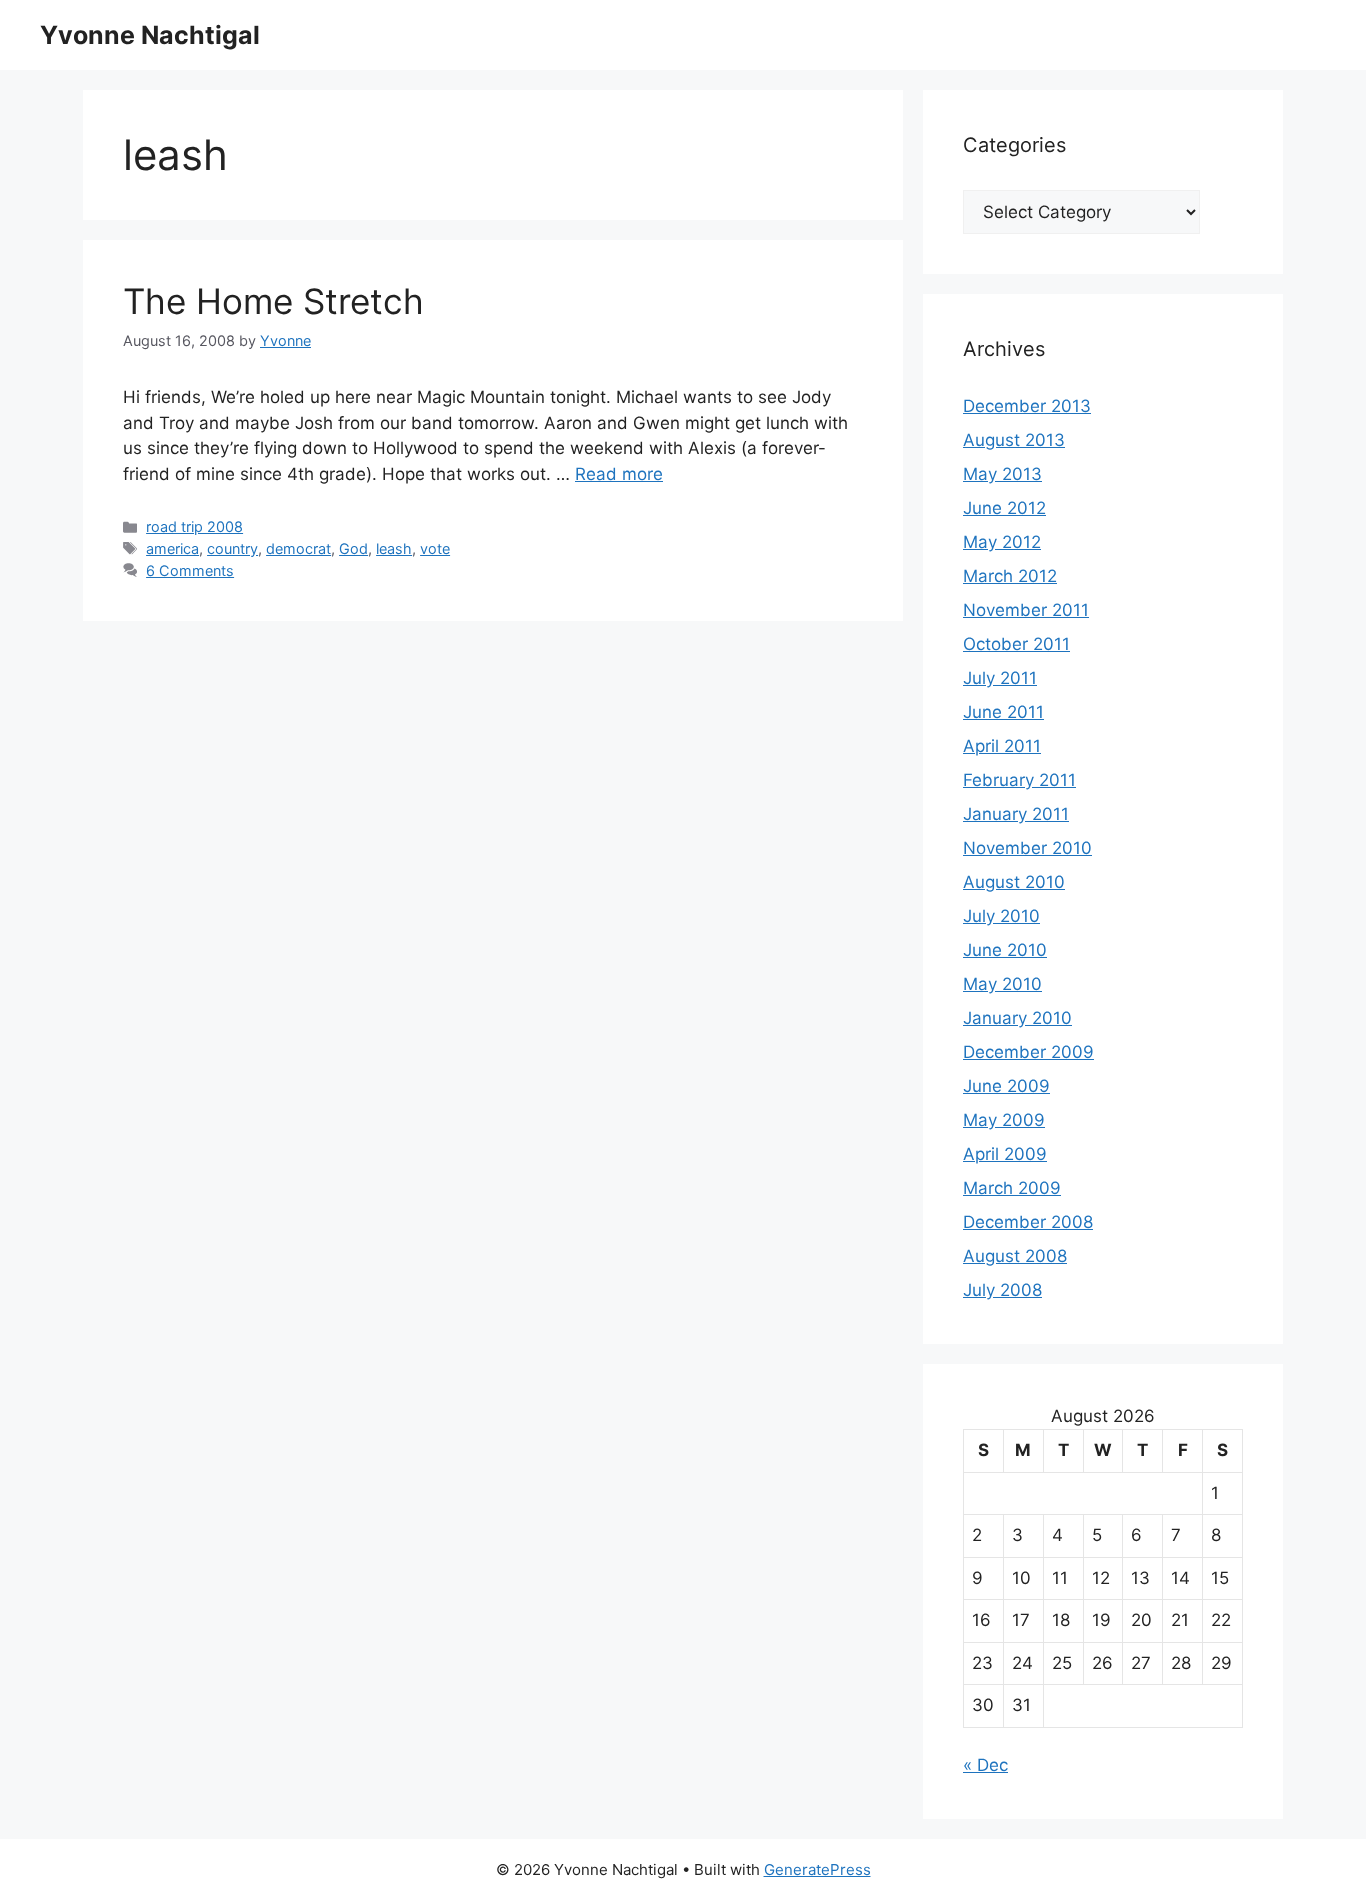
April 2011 (1002, 746)
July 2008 (1002, 1290)
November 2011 (1026, 610)
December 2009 (1028, 1052)
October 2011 (1016, 644)
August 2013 (1014, 440)
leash (394, 548)
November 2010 (1027, 848)
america (172, 548)
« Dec (985, 1765)
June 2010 (1005, 950)
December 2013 (1027, 406)
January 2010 (1017, 1018)
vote (435, 548)
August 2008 (1015, 1256)
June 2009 (1006, 1086)
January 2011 (1016, 814)
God (353, 548)
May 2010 (1002, 984)
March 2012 (1010, 576)
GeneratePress (817, 1869)
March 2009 (1012, 1188)
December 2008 (1028, 1222)
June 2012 (1004, 508)
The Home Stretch (273, 301)
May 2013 (1002, 474)
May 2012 (1002, 542)
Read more (619, 474)
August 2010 (1014, 882)
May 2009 (1004, 1120)
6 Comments (190, 570)
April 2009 (1005, 1154)
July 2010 (1001, 916)
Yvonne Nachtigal (150, 35)
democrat (298, 548)
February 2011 (1019, 780)
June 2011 (1003, 712)
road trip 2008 (194, 526)
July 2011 (1000, 678)
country (232, 548)
